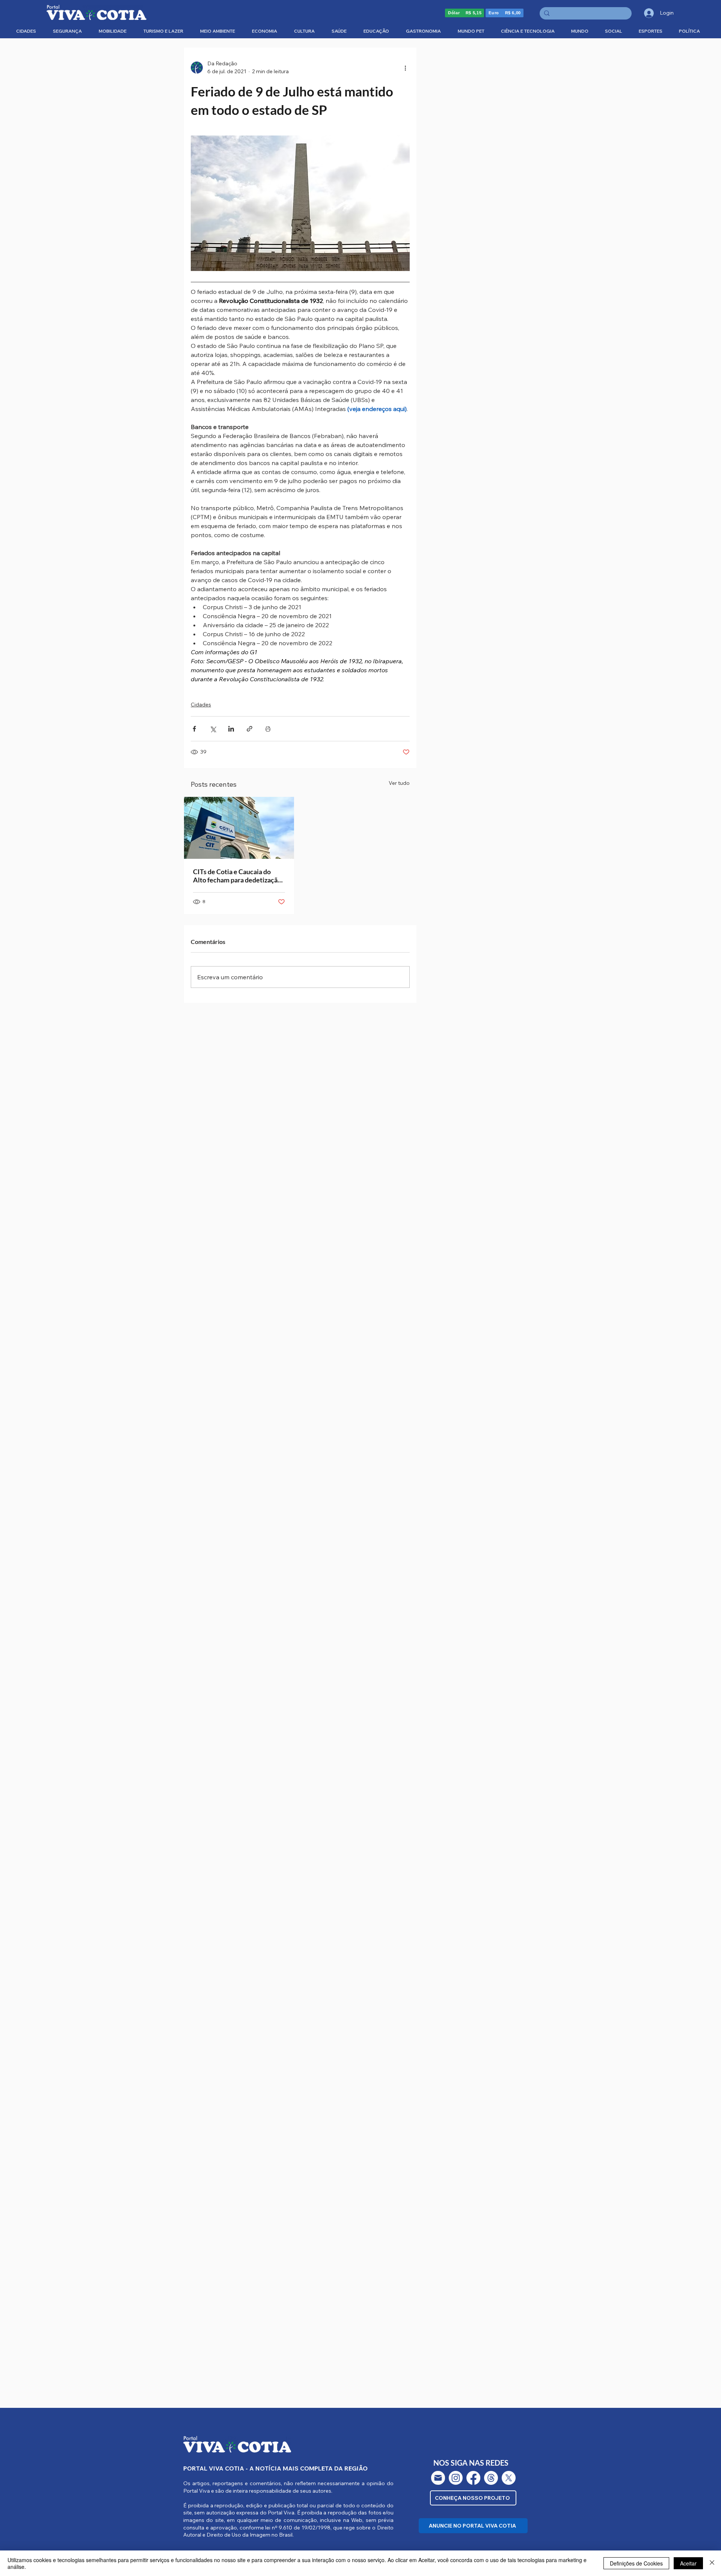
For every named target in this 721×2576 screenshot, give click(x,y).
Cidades (201, 705)
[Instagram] (456, 2478)
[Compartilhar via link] (250, 729)
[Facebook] (473, 2478)
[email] (438, 2478)
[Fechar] (712, 2563)
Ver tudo (399, 783)
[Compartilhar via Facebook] (194, 729)
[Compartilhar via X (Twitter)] (213, 729)
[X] (509, 2478)
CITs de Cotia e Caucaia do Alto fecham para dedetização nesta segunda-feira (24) (237, 876)
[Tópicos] (491, 2478)
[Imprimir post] (268, 729)
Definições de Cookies (636, 2563)
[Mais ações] (405, 68)
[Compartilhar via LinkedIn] (231, 729)
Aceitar (688, 2563)
